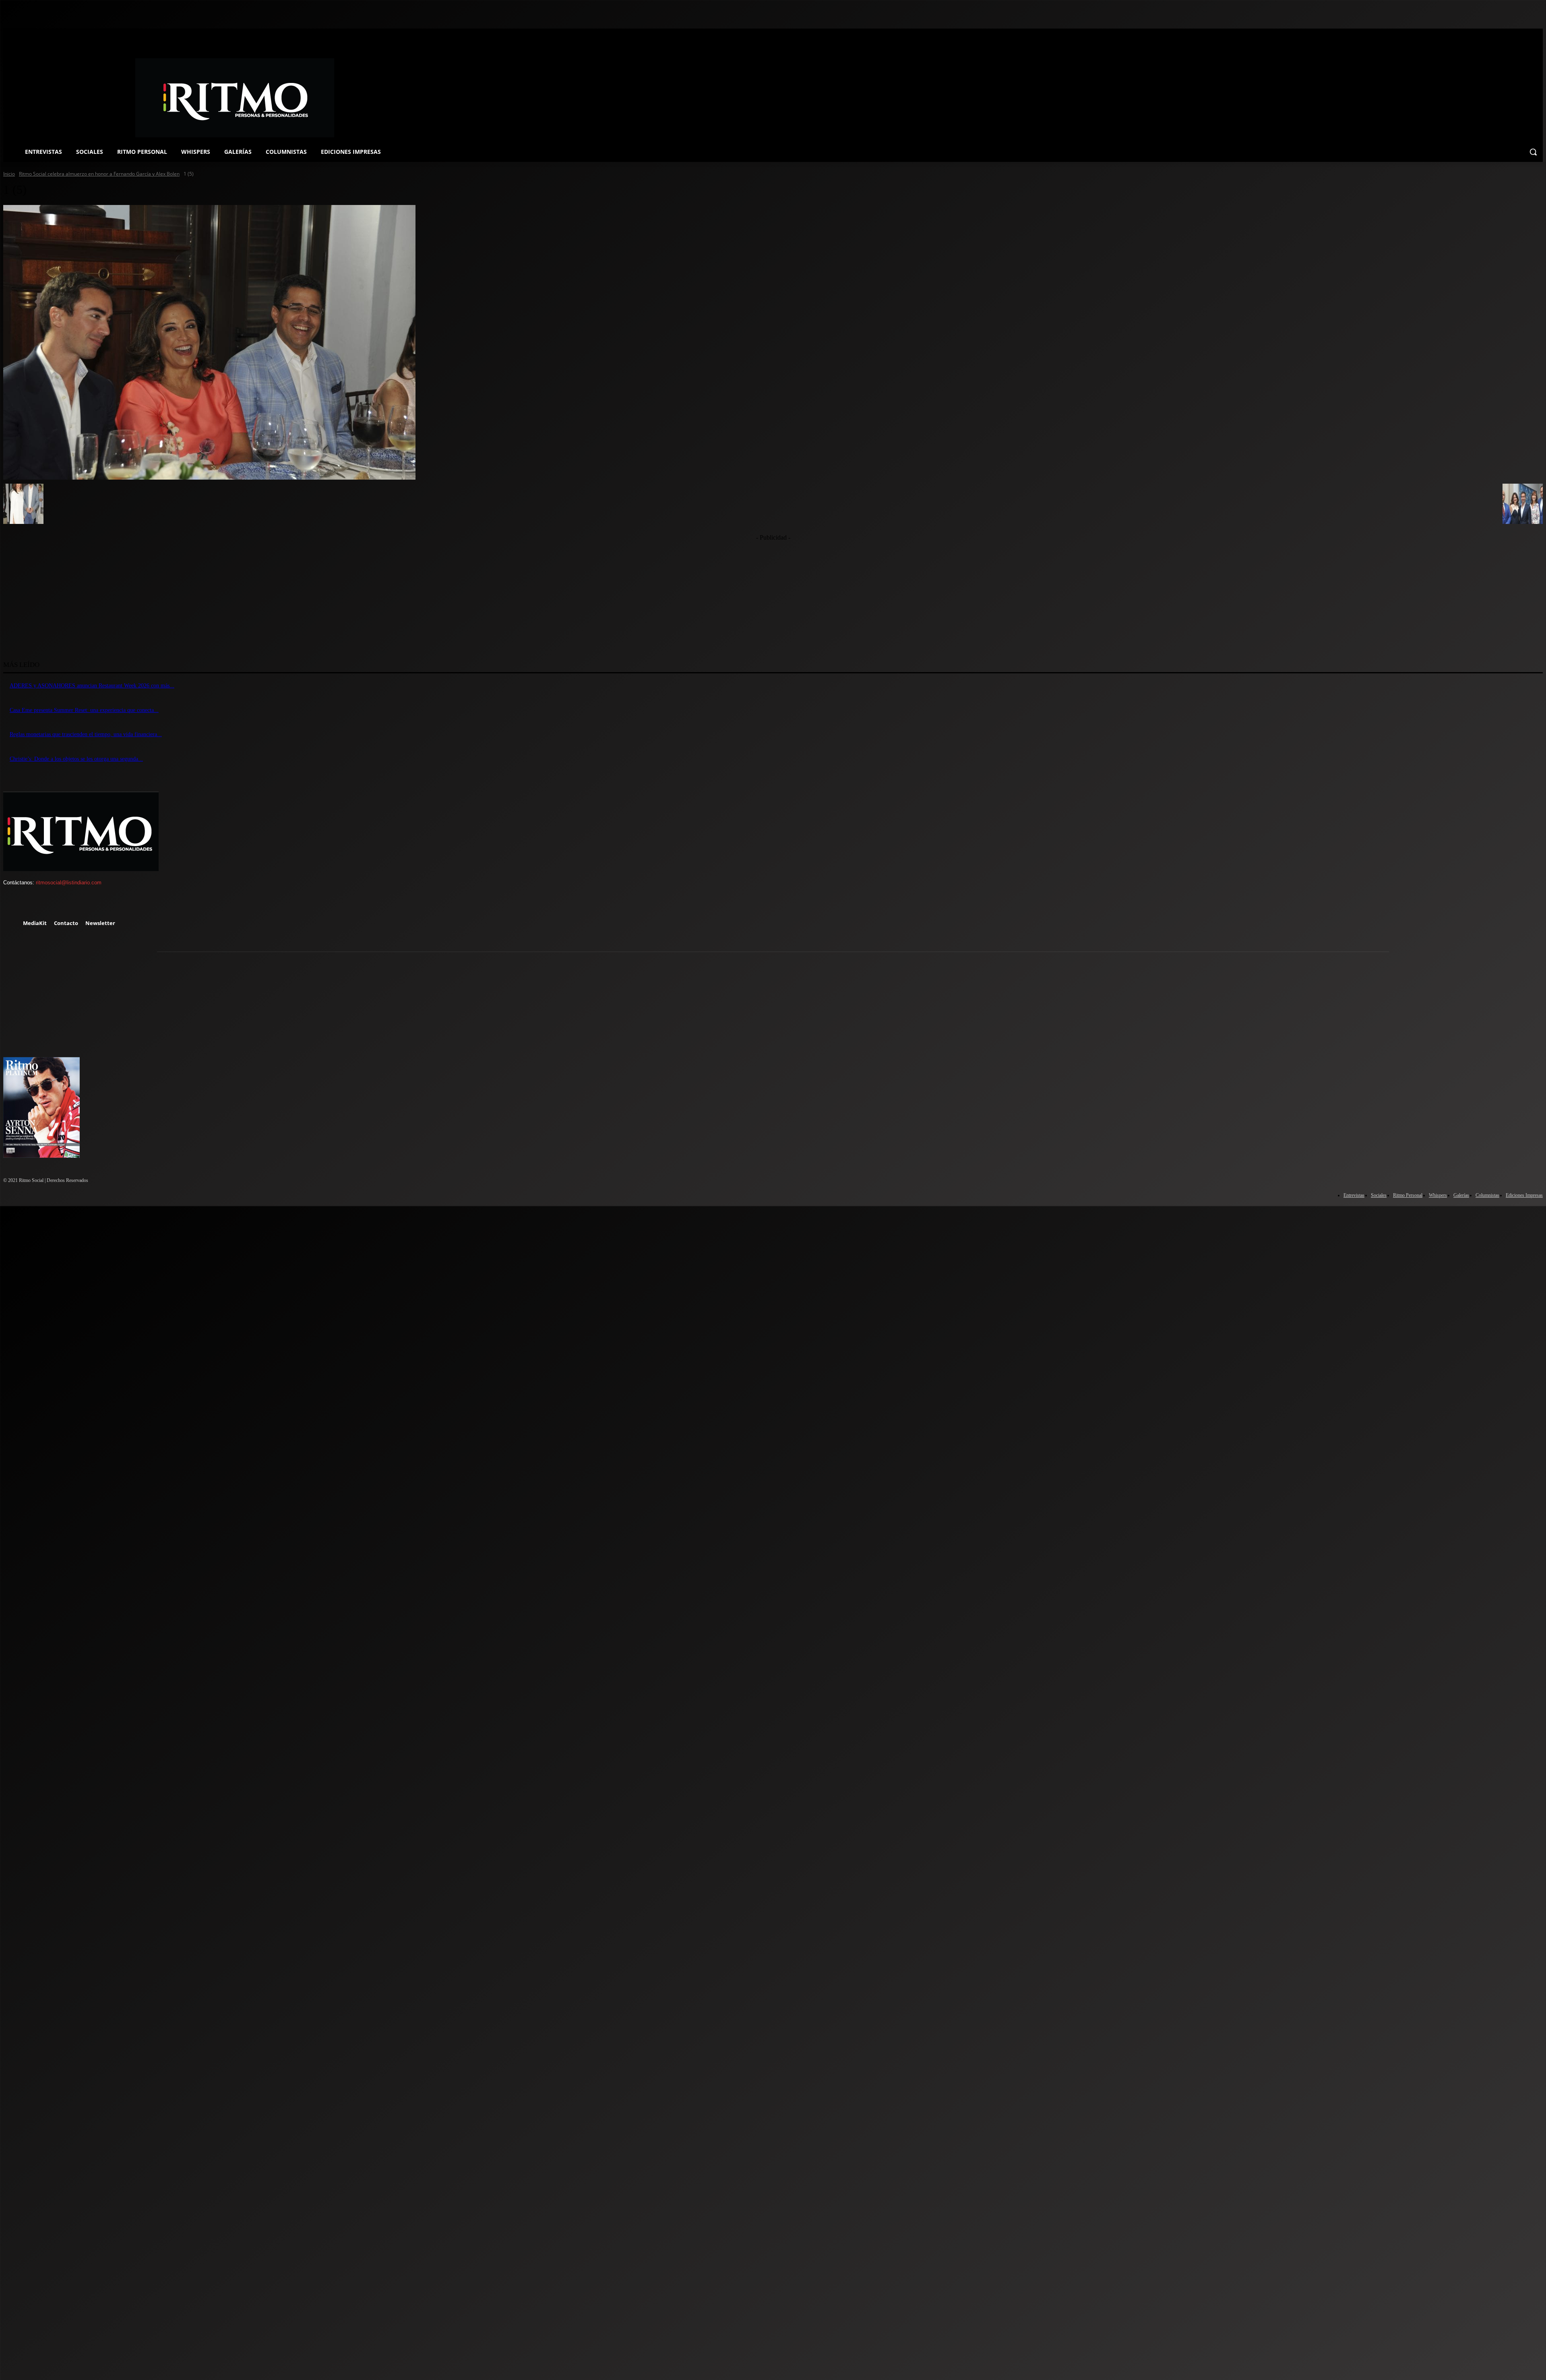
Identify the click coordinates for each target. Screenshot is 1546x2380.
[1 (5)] (773, 342)
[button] (1533, 152)
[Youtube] (83, 904)
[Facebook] (13, 904)
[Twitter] (59, 904)
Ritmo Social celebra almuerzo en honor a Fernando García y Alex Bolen (99, 174)
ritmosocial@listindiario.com (69, 883)
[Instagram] (36, 904)
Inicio (9, 174)
